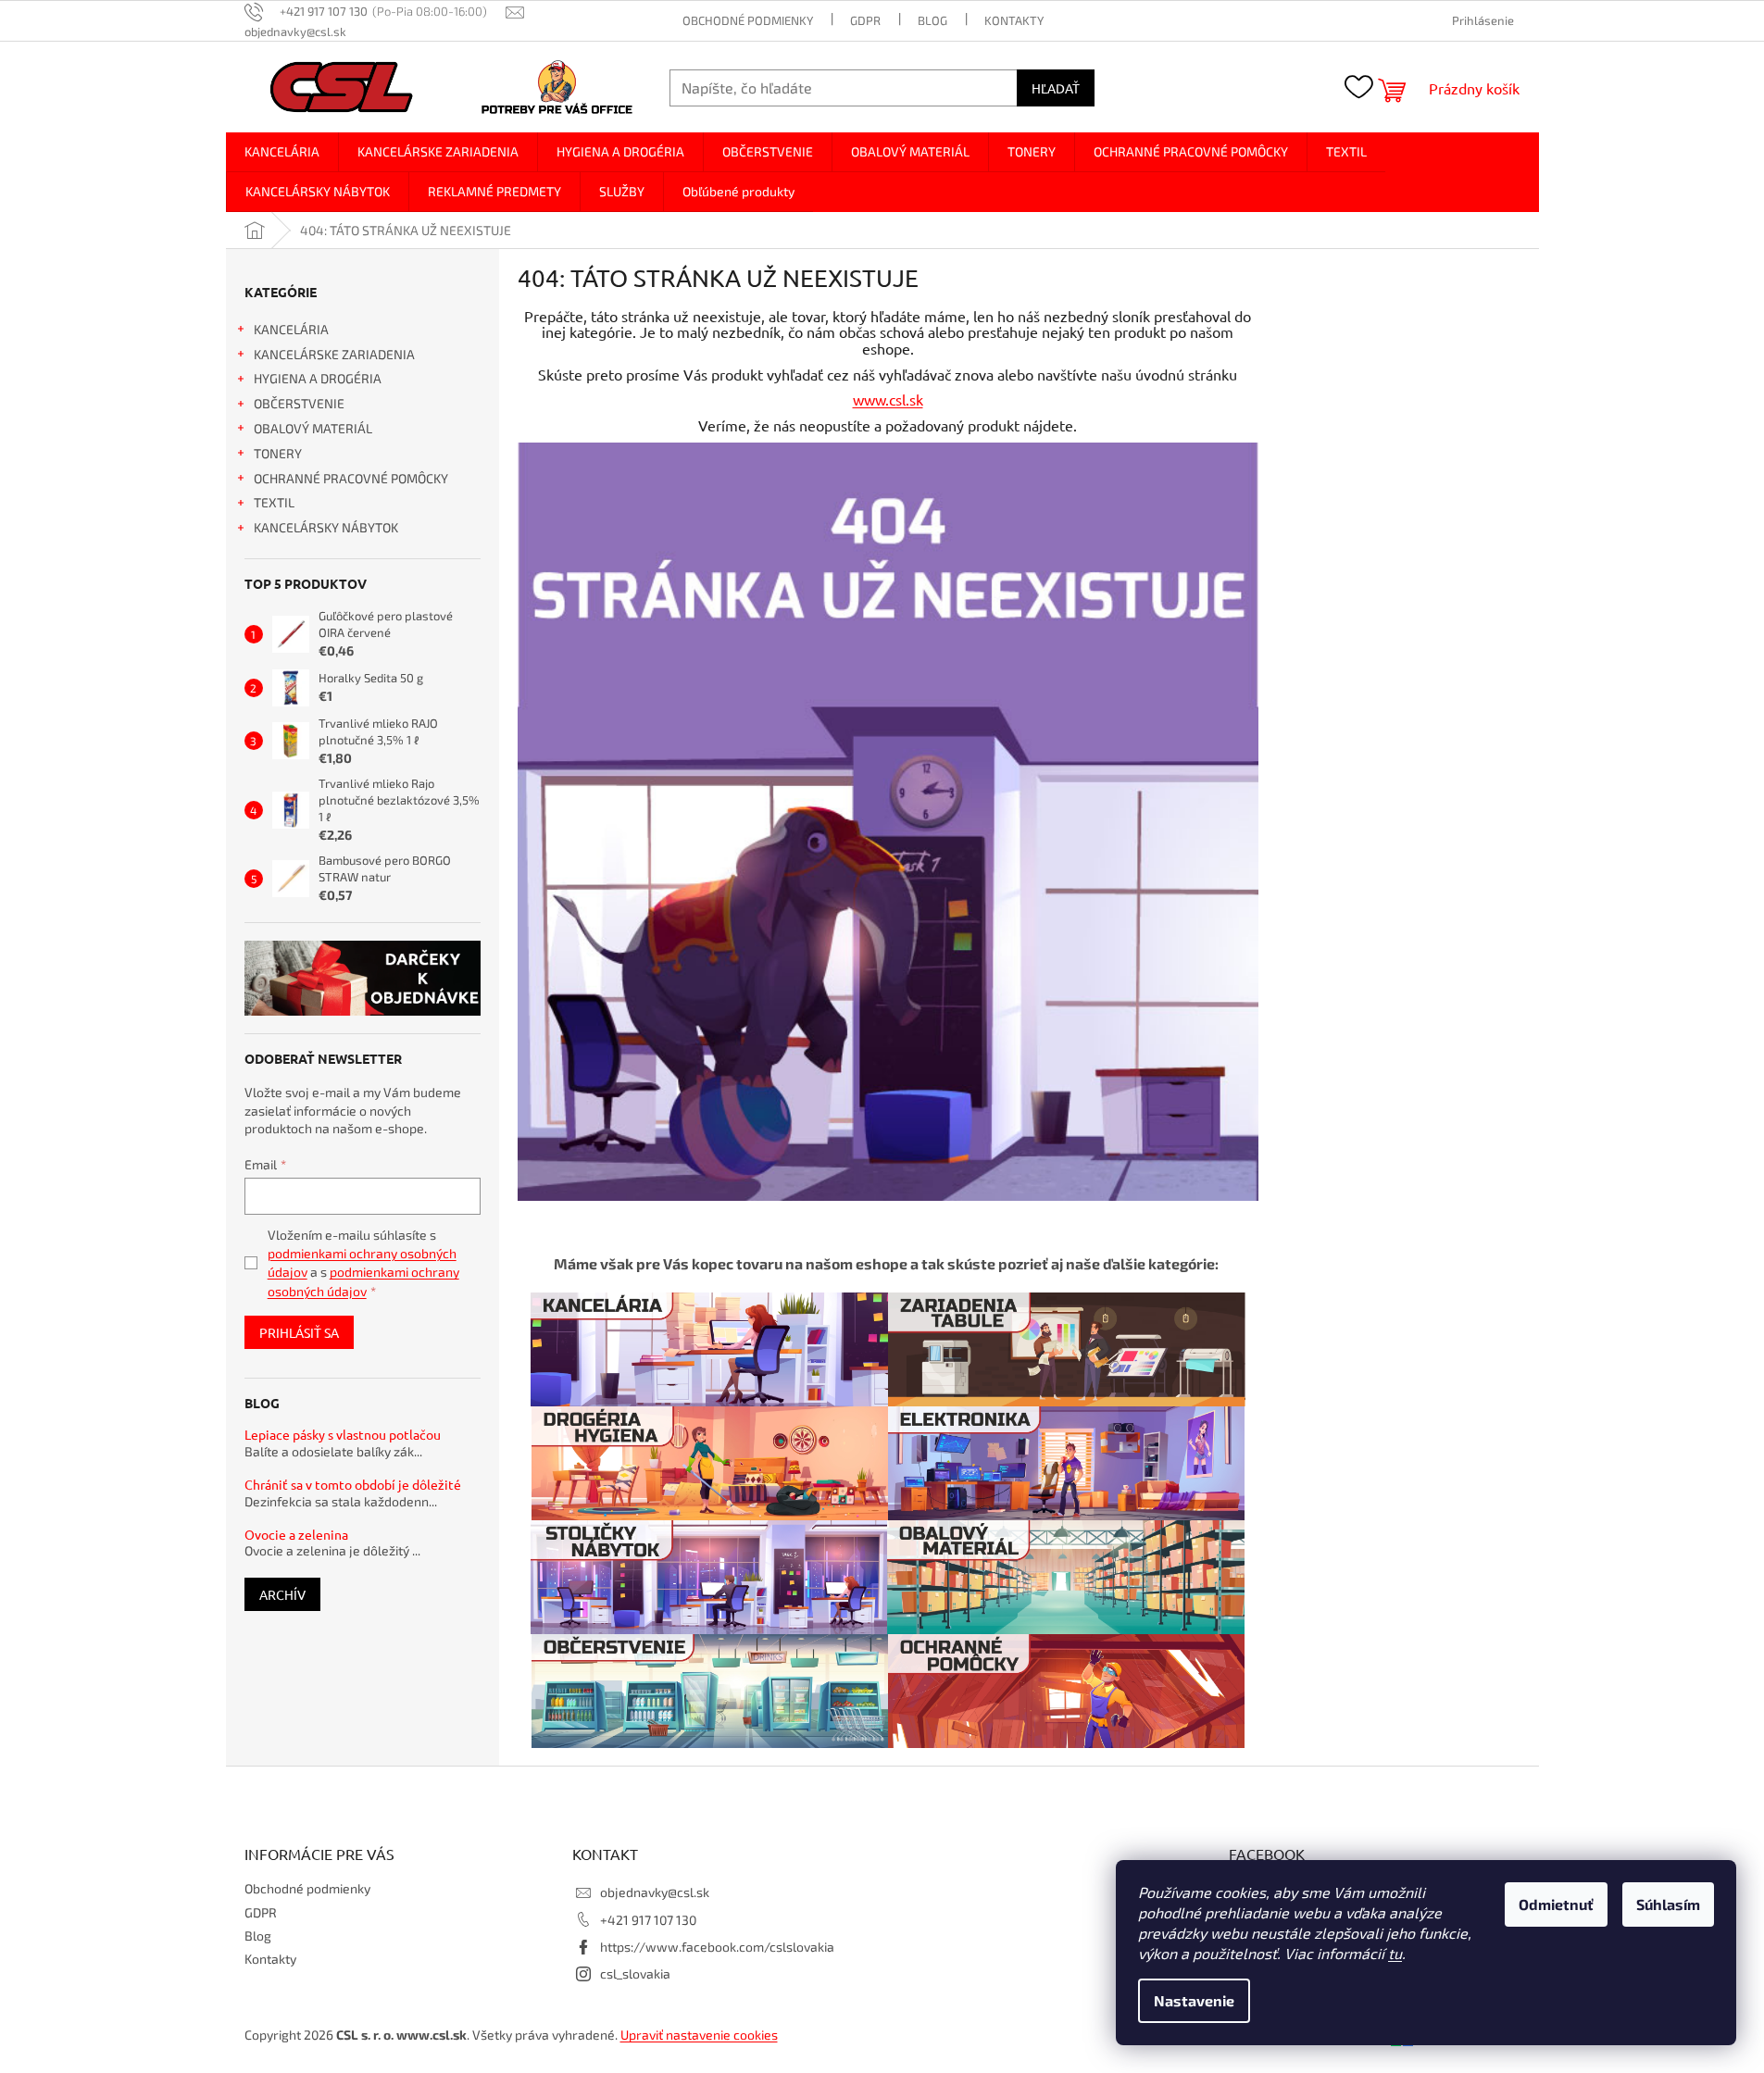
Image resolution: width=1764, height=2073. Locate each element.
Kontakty (1014, 20)
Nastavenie (1194, 2000)
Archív (282, 1594)
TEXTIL (274, 502)
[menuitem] (282, 152)
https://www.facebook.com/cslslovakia (717, 1947)
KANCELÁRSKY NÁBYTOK (326, 527)
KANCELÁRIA (291, 329)
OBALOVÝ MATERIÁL (313, 428)
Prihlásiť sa (299, 1332)
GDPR (865, 20)
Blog (932, 20)
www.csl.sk (888, 399)
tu (1395, 1953)
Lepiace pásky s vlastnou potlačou (343, 1435)
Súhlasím (1668, 1904)
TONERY (278, 453)
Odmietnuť (1556, 1904)
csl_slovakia (635, 1973)
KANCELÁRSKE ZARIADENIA (334, 354)
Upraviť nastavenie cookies (699, 2035)
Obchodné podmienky (748, 20)
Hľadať (1056, 88)
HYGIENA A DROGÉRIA (318, 378)
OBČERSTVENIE (299, 403)
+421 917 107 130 (648, 1920)
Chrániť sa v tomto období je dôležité (353, 1485)
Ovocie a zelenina (296, 1535)
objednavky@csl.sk (655, 1892)
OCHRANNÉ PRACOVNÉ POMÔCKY (351, 478)
